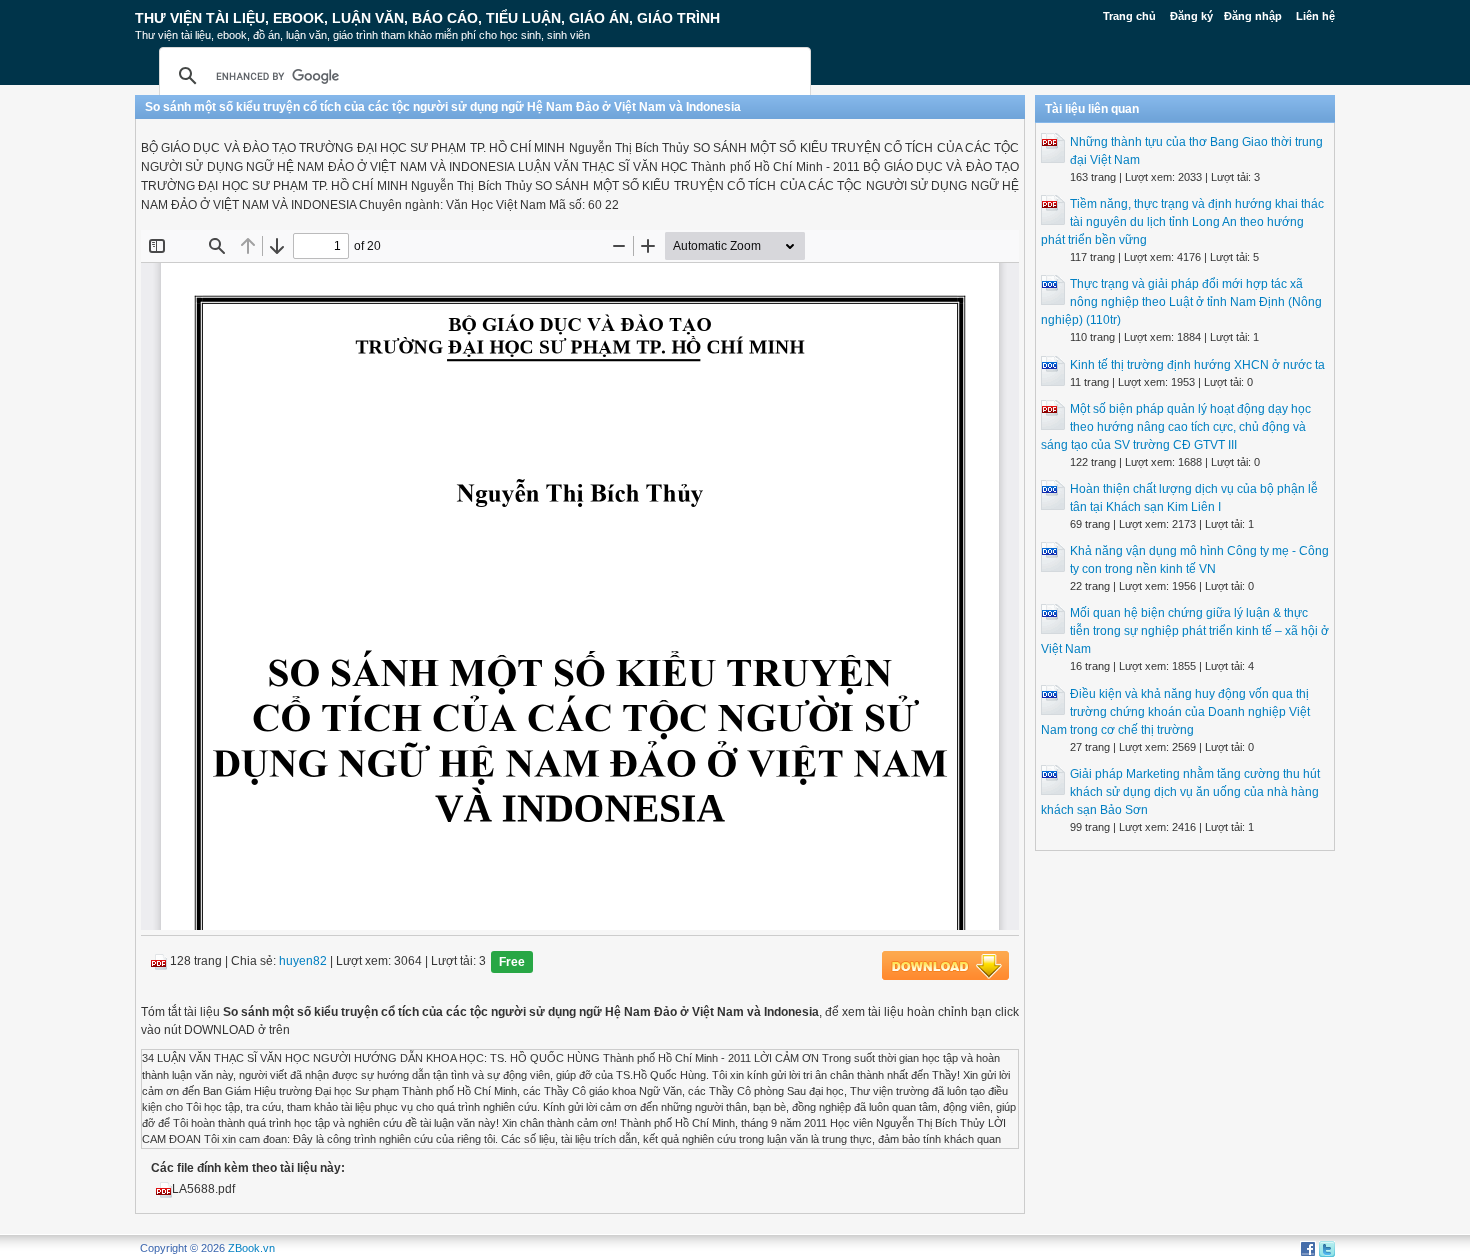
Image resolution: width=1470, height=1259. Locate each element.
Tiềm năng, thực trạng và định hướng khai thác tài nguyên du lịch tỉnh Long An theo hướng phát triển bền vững (1182, 222)
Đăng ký (1191, 16)
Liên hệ (1315, 16)
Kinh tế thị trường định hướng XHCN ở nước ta (1197, 365)
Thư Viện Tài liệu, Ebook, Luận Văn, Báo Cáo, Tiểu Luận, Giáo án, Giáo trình (427, 18)
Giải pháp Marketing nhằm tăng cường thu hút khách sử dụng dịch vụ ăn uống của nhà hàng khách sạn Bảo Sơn (1180, 792)
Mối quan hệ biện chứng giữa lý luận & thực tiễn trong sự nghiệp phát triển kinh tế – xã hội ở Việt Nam (1185, 631)
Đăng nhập (1253, 16)
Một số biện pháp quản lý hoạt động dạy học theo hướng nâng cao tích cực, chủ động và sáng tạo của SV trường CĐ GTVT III (1176, 427)
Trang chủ (1129, 16)
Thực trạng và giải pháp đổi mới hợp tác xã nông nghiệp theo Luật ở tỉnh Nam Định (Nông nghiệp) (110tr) (1181, 302)
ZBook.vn (251, 1248)
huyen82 (303, 962)
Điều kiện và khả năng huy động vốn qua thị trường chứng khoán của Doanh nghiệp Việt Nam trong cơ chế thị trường (1175, 712)
